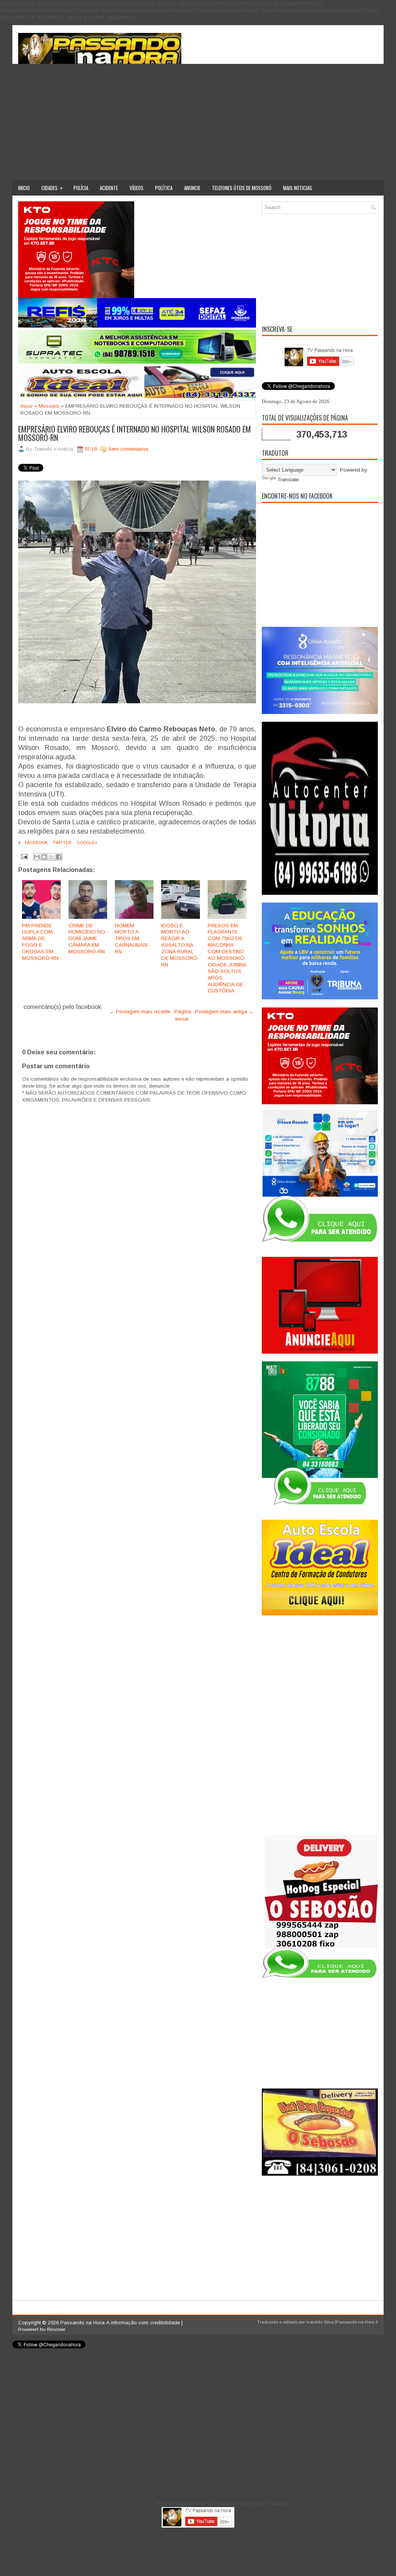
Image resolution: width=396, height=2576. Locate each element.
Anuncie (192, 188)
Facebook (36, 843)
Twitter (61, 843)
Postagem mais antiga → (224, 1012)
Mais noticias (298, 188)
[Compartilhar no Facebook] (59, 857)
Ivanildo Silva (320, 2322)
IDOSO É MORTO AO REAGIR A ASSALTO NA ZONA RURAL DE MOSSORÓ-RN (180, 945)
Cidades (52, 188)
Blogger (56, 2330)
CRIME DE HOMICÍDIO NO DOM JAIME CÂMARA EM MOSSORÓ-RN (87, 939)
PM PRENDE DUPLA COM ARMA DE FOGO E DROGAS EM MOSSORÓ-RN (40, 942)
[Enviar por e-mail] (37, 857)
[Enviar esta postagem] (24, 856)
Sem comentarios (128, 449)
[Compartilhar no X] (51, 857)
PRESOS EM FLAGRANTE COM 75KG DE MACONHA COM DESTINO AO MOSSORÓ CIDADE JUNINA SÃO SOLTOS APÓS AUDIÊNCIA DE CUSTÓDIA (227, 958)
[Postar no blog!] (44, 857)
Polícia (81, 188)
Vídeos (137, 188)
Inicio (24, 188)
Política (164, 188)
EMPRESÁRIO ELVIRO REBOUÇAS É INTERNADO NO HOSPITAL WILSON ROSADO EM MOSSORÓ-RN (135, 433)
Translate (288, 480)
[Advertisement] (198, 122)
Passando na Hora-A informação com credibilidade (120, 2323)
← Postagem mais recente (140, 1012)
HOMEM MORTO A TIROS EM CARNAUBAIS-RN (132, 939)
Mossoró (49, 406)
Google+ (86, 843)
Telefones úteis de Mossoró (242, 188)
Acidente (109, 188)
